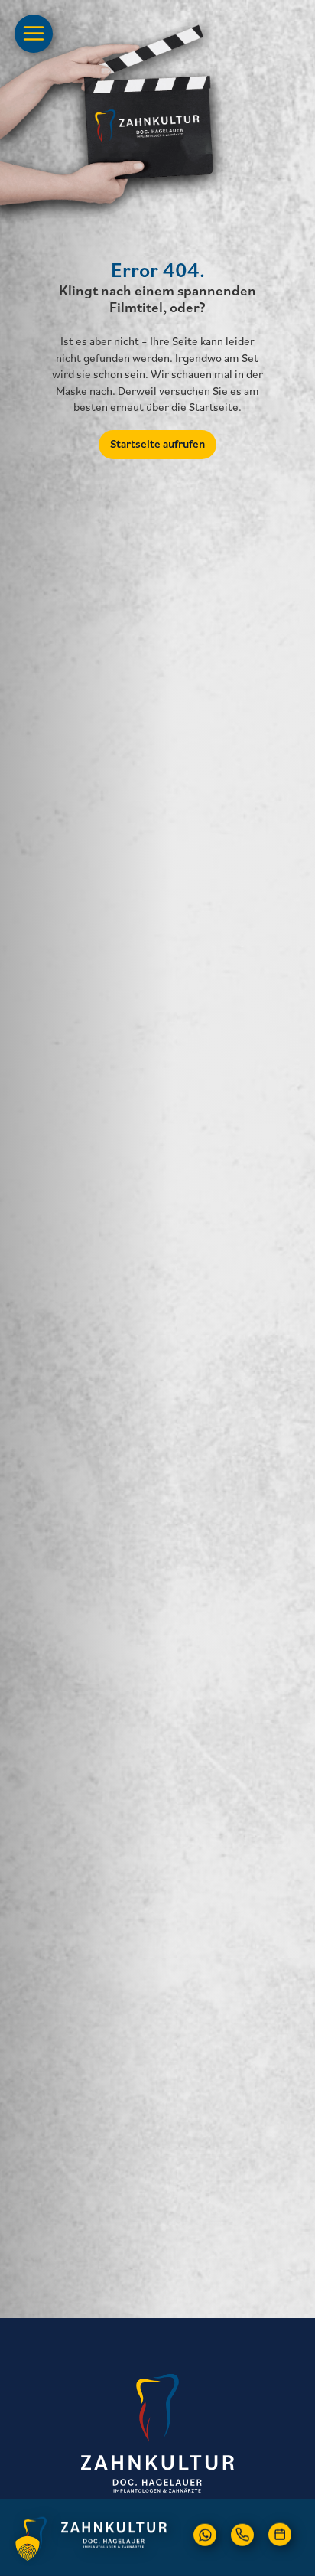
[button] (205, 2534)
